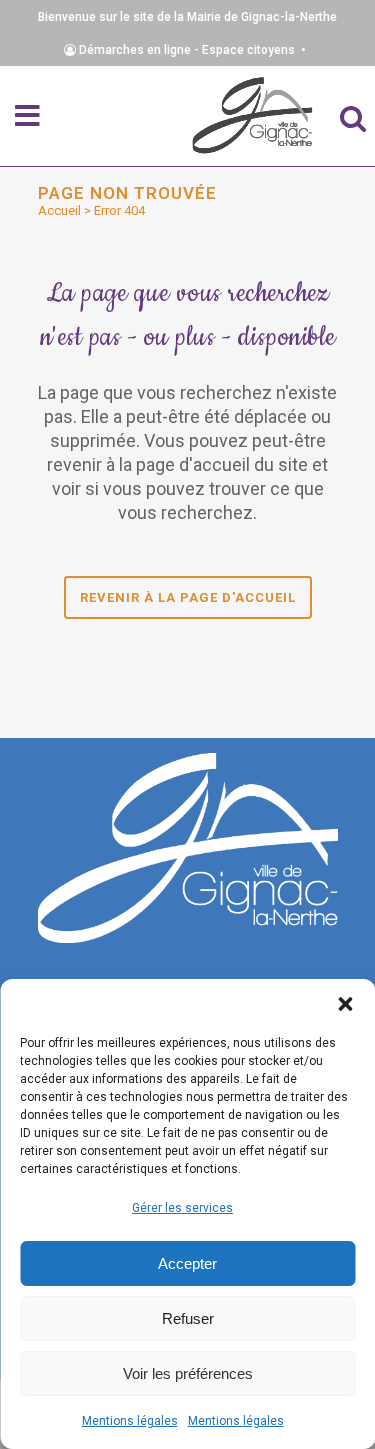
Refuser (188, 1318)
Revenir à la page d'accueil (188, 597)
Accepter (187, 1263)
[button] (345, 1004)
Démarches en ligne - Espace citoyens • (194, 50)
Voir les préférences (188, 1373)
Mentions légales (130, 1421)
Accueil (59, 210)
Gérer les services (182, 1208)
